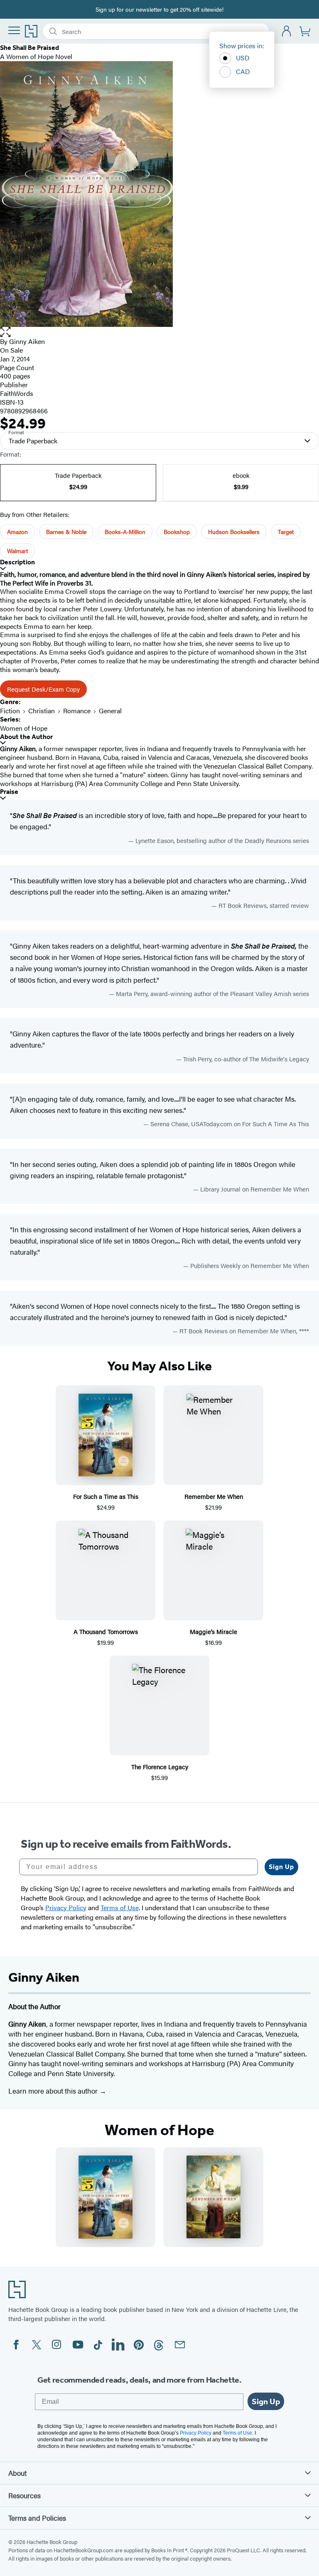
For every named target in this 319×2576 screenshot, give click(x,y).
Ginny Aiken (27, 341)
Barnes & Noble (66, 532)
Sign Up (281, 1867)
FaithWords (17, 393)
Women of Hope (24, 728)
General (110, 711)
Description (17, 562)
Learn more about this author (54, 2091)
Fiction (10, 711)
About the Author (26, 737)
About (17, 2473)
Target (286, 532)
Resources (25, 2495)
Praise (9, 792)
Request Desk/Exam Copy (43, 689)
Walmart (17, 551)
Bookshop (177, 532)
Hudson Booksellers (234, 532)
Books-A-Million (125, 532)
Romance (77, 711)
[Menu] (14, 30)
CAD (243, 71)
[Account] (287, 31)
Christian (42, 711)
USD (243, 58)
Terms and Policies (37, 2518)
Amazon (17, 532)
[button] (159, 332)
